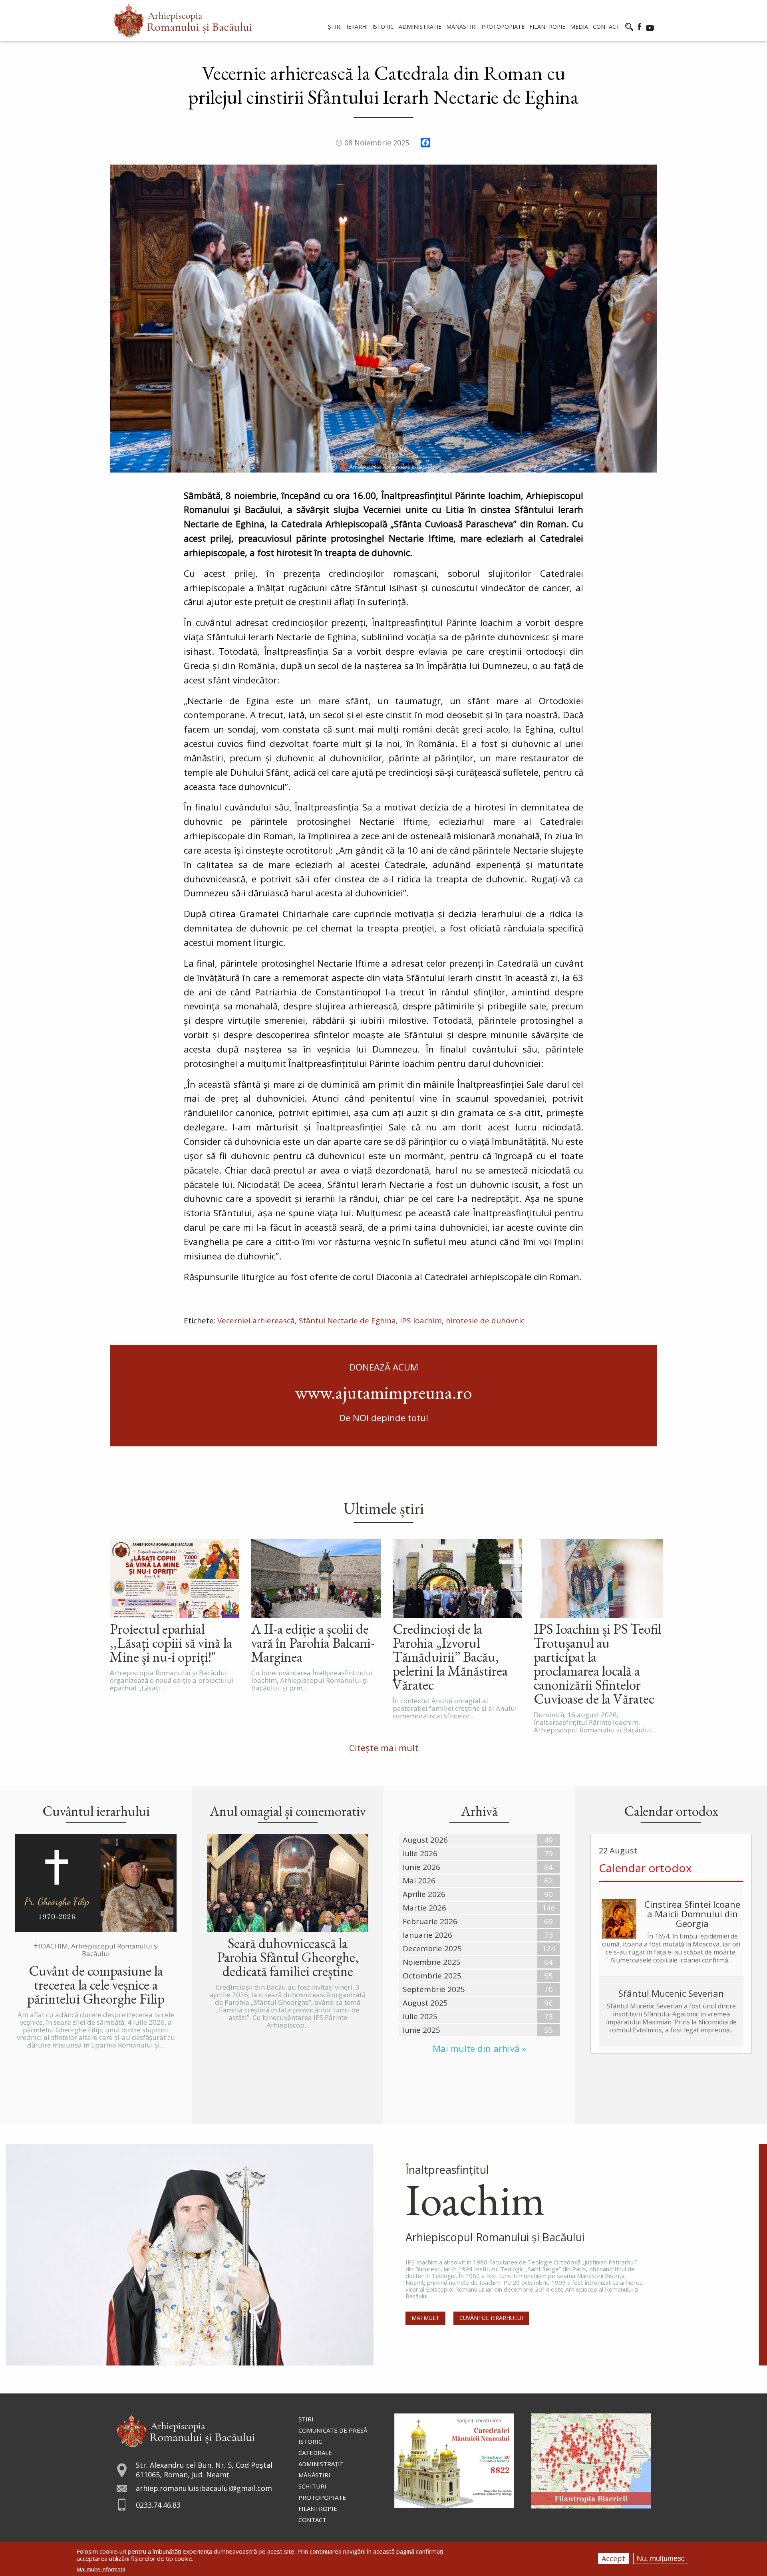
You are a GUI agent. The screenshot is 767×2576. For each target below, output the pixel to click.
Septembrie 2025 (434, 1989)
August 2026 (425, 1840)
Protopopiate (322, 2497)
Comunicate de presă (333, 2430)
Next (649, 318)
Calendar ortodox (645, 1868)
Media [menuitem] (579, 27)
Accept (613, 2558)
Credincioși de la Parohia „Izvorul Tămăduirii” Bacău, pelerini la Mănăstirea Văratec (450, 1657)
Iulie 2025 (420, 2016)
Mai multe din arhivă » (479, 2049)
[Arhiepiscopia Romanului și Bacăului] (186, 2430)
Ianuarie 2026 (427, 1935)
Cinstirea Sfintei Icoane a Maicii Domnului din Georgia (692, 1914)
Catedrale (315, 2453)
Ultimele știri (384, 1508)
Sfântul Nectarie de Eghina (347, 1321)
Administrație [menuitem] (420, 27)
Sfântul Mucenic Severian (671, 1993)
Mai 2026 (419, 1881)
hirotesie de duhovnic (485, 1321)
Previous (118, 318)
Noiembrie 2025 (432, 1962)
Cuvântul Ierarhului (491, 2318)
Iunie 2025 (421, 2030)
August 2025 (425, 2003)
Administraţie (321, 2464)
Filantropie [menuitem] (547, 27)
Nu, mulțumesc (661, 2558)
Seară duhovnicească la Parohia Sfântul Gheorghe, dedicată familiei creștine (288, 1957)
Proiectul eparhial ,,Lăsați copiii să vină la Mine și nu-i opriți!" (171, 1643)
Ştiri (306, 2419)
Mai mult (425, 2318)
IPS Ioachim (421, 1321)
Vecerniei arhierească (256, 1321)
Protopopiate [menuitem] (503, 27)
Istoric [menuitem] (383, 27)
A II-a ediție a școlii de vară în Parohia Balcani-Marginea (313, 1643)
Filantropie (318, 2508)
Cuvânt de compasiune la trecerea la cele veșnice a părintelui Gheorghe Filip (96, 1985)
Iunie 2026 (421, 1867)
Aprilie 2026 (424, 1894)
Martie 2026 (424, 1908)
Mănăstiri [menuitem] (461, 27)
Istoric (310, 2441)
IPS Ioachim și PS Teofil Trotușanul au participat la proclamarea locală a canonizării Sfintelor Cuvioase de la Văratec (597, 1664)
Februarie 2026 (430, 1921)
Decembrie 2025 (432, 1948)
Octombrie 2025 (432, 1976)
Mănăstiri (314, 2475)
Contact (312, 2520)
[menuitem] (183, 21)
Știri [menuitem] (335, 27)
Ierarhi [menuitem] (357, 27)
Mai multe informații (101, 2569)
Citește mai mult (384, 1748)
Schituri (312, 2486)
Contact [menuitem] (606, 27)
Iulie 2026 (420, 1853)
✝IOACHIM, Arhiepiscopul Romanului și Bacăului (96, 1950)
